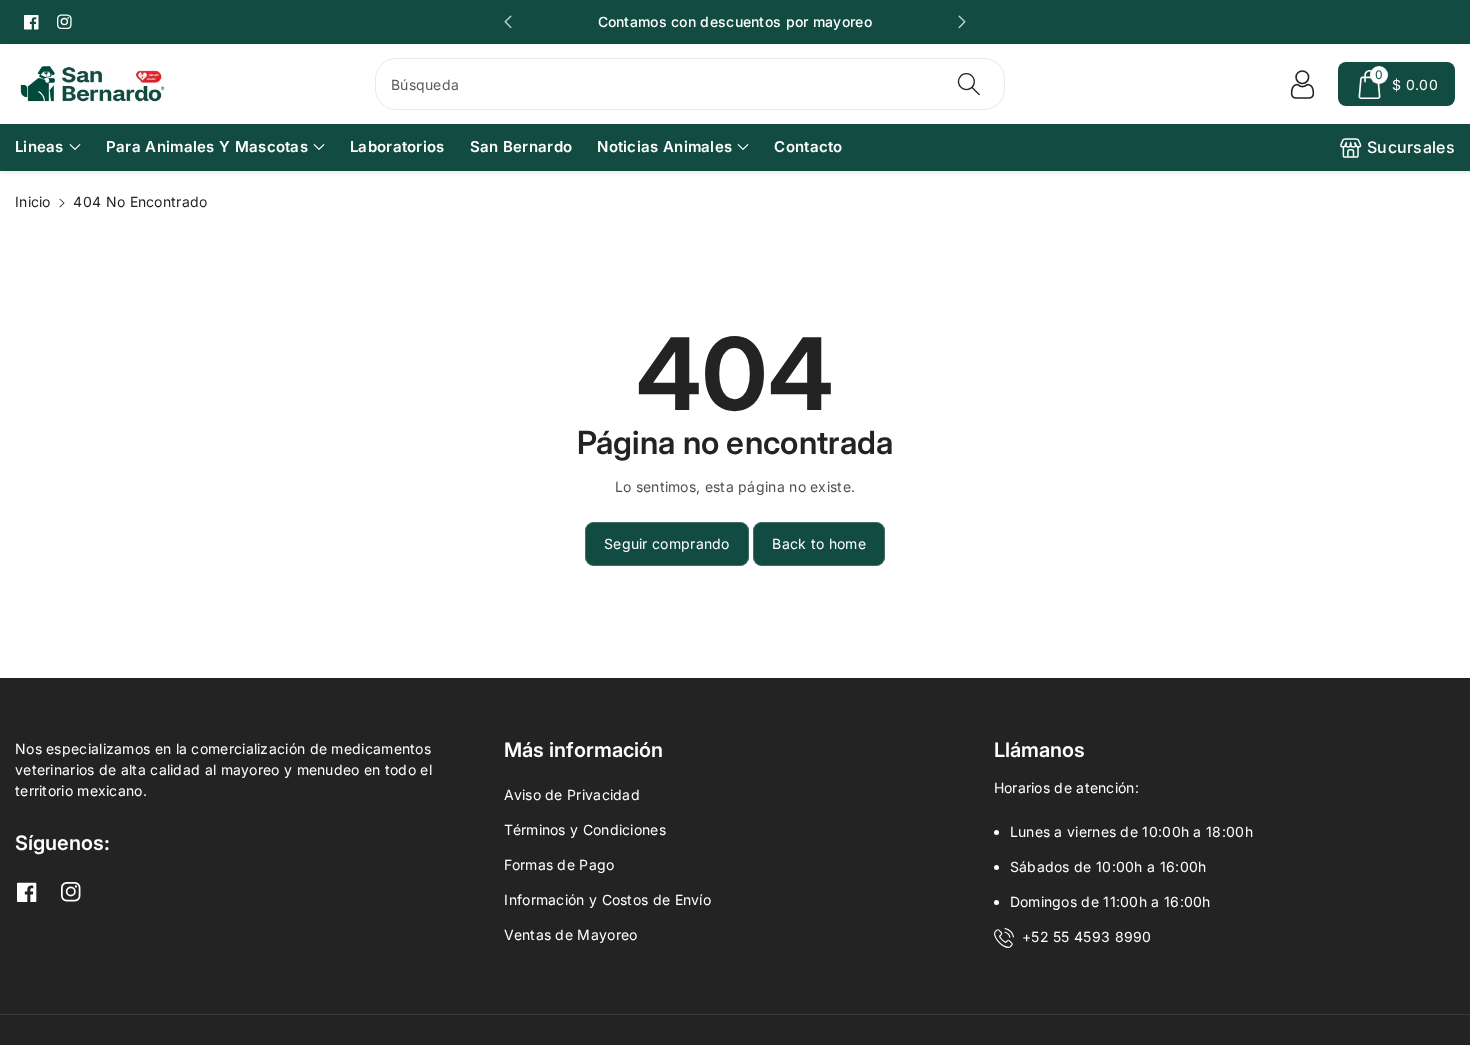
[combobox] (690, 84)
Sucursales (1411, 147)
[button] (1396, 84)
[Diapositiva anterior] (508, 22)
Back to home (819, 543)
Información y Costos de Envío (607, 899)
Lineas (39, 146)
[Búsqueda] (969, 84)
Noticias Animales (664, 146)
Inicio (33, 201)
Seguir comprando (667, 543)
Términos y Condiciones (585, 829)
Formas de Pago (559, 864)
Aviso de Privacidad (572, 794)
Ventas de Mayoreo (570, 934)
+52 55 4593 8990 (1087, 936)
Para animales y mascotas (207, 146)
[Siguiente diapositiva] (962, 22)
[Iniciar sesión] (1302, 84)
